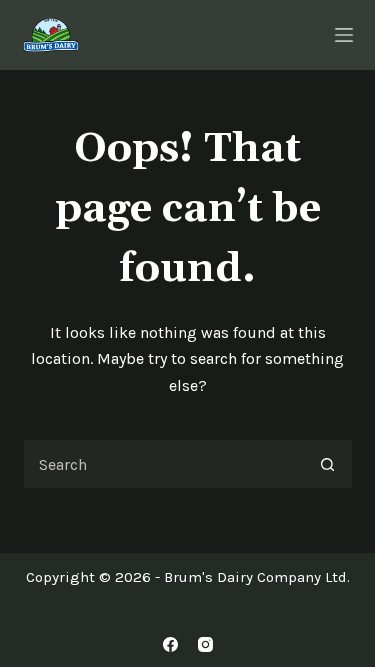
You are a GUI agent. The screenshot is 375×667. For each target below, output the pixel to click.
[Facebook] (170, 644)
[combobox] (164, 464)
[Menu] (344, 35)
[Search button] (328, 464)
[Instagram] (205, 644)
